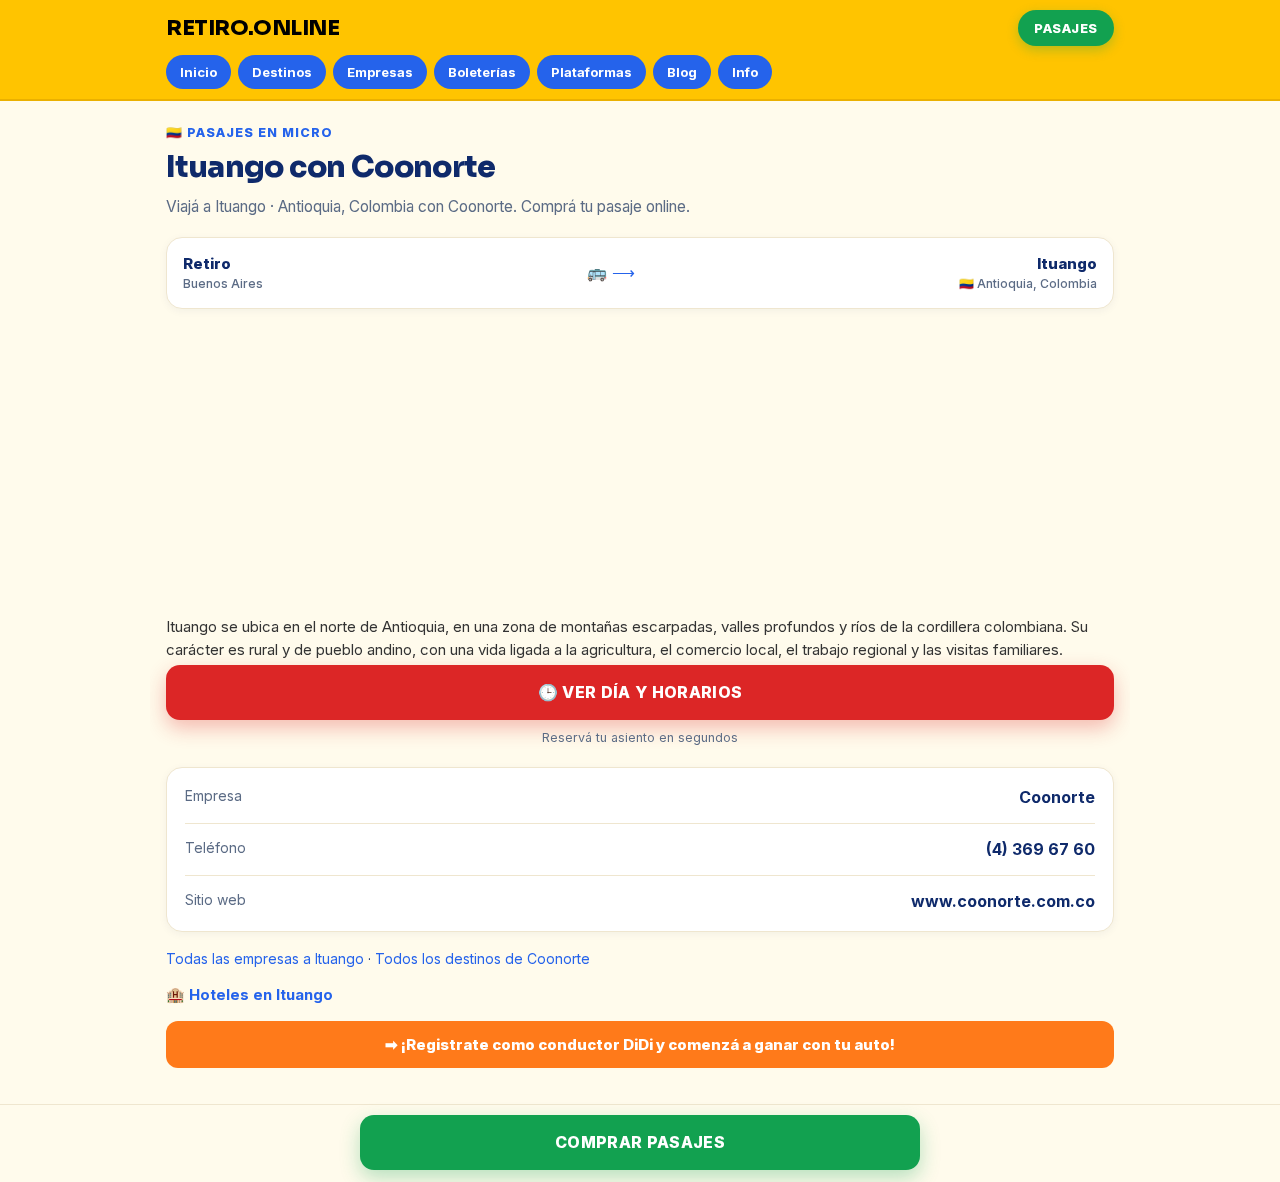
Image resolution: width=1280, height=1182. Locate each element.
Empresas (380, 72)
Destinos (282, 72)
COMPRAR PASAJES (640, 1142)
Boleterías (482, 72)
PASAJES (1066, 28)
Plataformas (591, 72)
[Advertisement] (640, 467)
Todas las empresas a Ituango (265, 958)
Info (745, 72)
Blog (682, 72)
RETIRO (253, 28)
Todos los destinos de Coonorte (482, 958)
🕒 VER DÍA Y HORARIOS (640, 692)
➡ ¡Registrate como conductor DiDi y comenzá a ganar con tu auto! (640, 1044)
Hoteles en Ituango (261, 994)
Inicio (198, 72)
